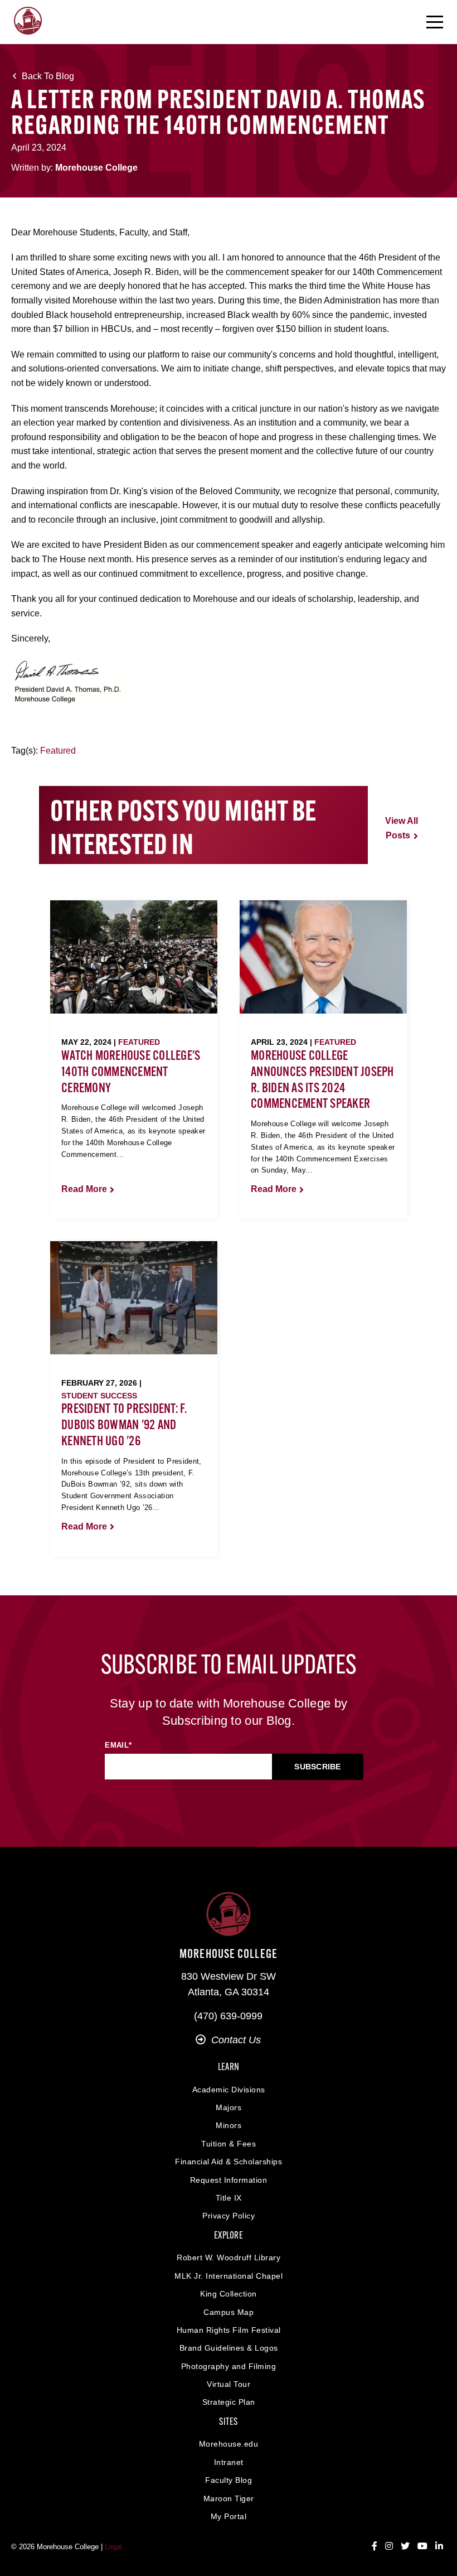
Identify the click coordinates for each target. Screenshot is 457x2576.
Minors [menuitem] (229, 2125)
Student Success (99, 1396)
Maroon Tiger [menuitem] (229, 2498)
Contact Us (236, 2040)
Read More (84, 1189)
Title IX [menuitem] (229, 2198)
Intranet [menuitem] (229, 2462)
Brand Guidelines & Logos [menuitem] (229, 2348)
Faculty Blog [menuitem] (229, 2480)
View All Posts (402, 828)
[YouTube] (422, 2546)
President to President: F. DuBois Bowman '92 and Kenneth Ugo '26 (124, 1426)
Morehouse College (96, 168)
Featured (58, 751)
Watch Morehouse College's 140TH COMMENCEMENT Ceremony (131, 1073)
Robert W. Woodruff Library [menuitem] (229, 2257)
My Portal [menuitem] (229, 2516)
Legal (113, 2547)
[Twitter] (405, 2546)
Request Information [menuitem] (229, 2180)
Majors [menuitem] (229, 2107)
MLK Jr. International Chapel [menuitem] (229, 2276)
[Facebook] (375, 2546)
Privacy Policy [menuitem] (229, 2216)
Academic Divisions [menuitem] (229, 2090)
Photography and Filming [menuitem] (229, 2366)
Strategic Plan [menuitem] (229, 2402)
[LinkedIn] (439, 2546)
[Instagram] (389, 2546)
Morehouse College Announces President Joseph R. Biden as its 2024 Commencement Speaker (322, 1080)
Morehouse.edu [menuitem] (229, 2444)
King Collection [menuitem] (229, 2294)
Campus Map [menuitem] (229, 2312)
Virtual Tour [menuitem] (229, 2384)
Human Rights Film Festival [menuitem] (229, 2330)
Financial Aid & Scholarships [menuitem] (229, 2162)
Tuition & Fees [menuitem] (229, 2144)
